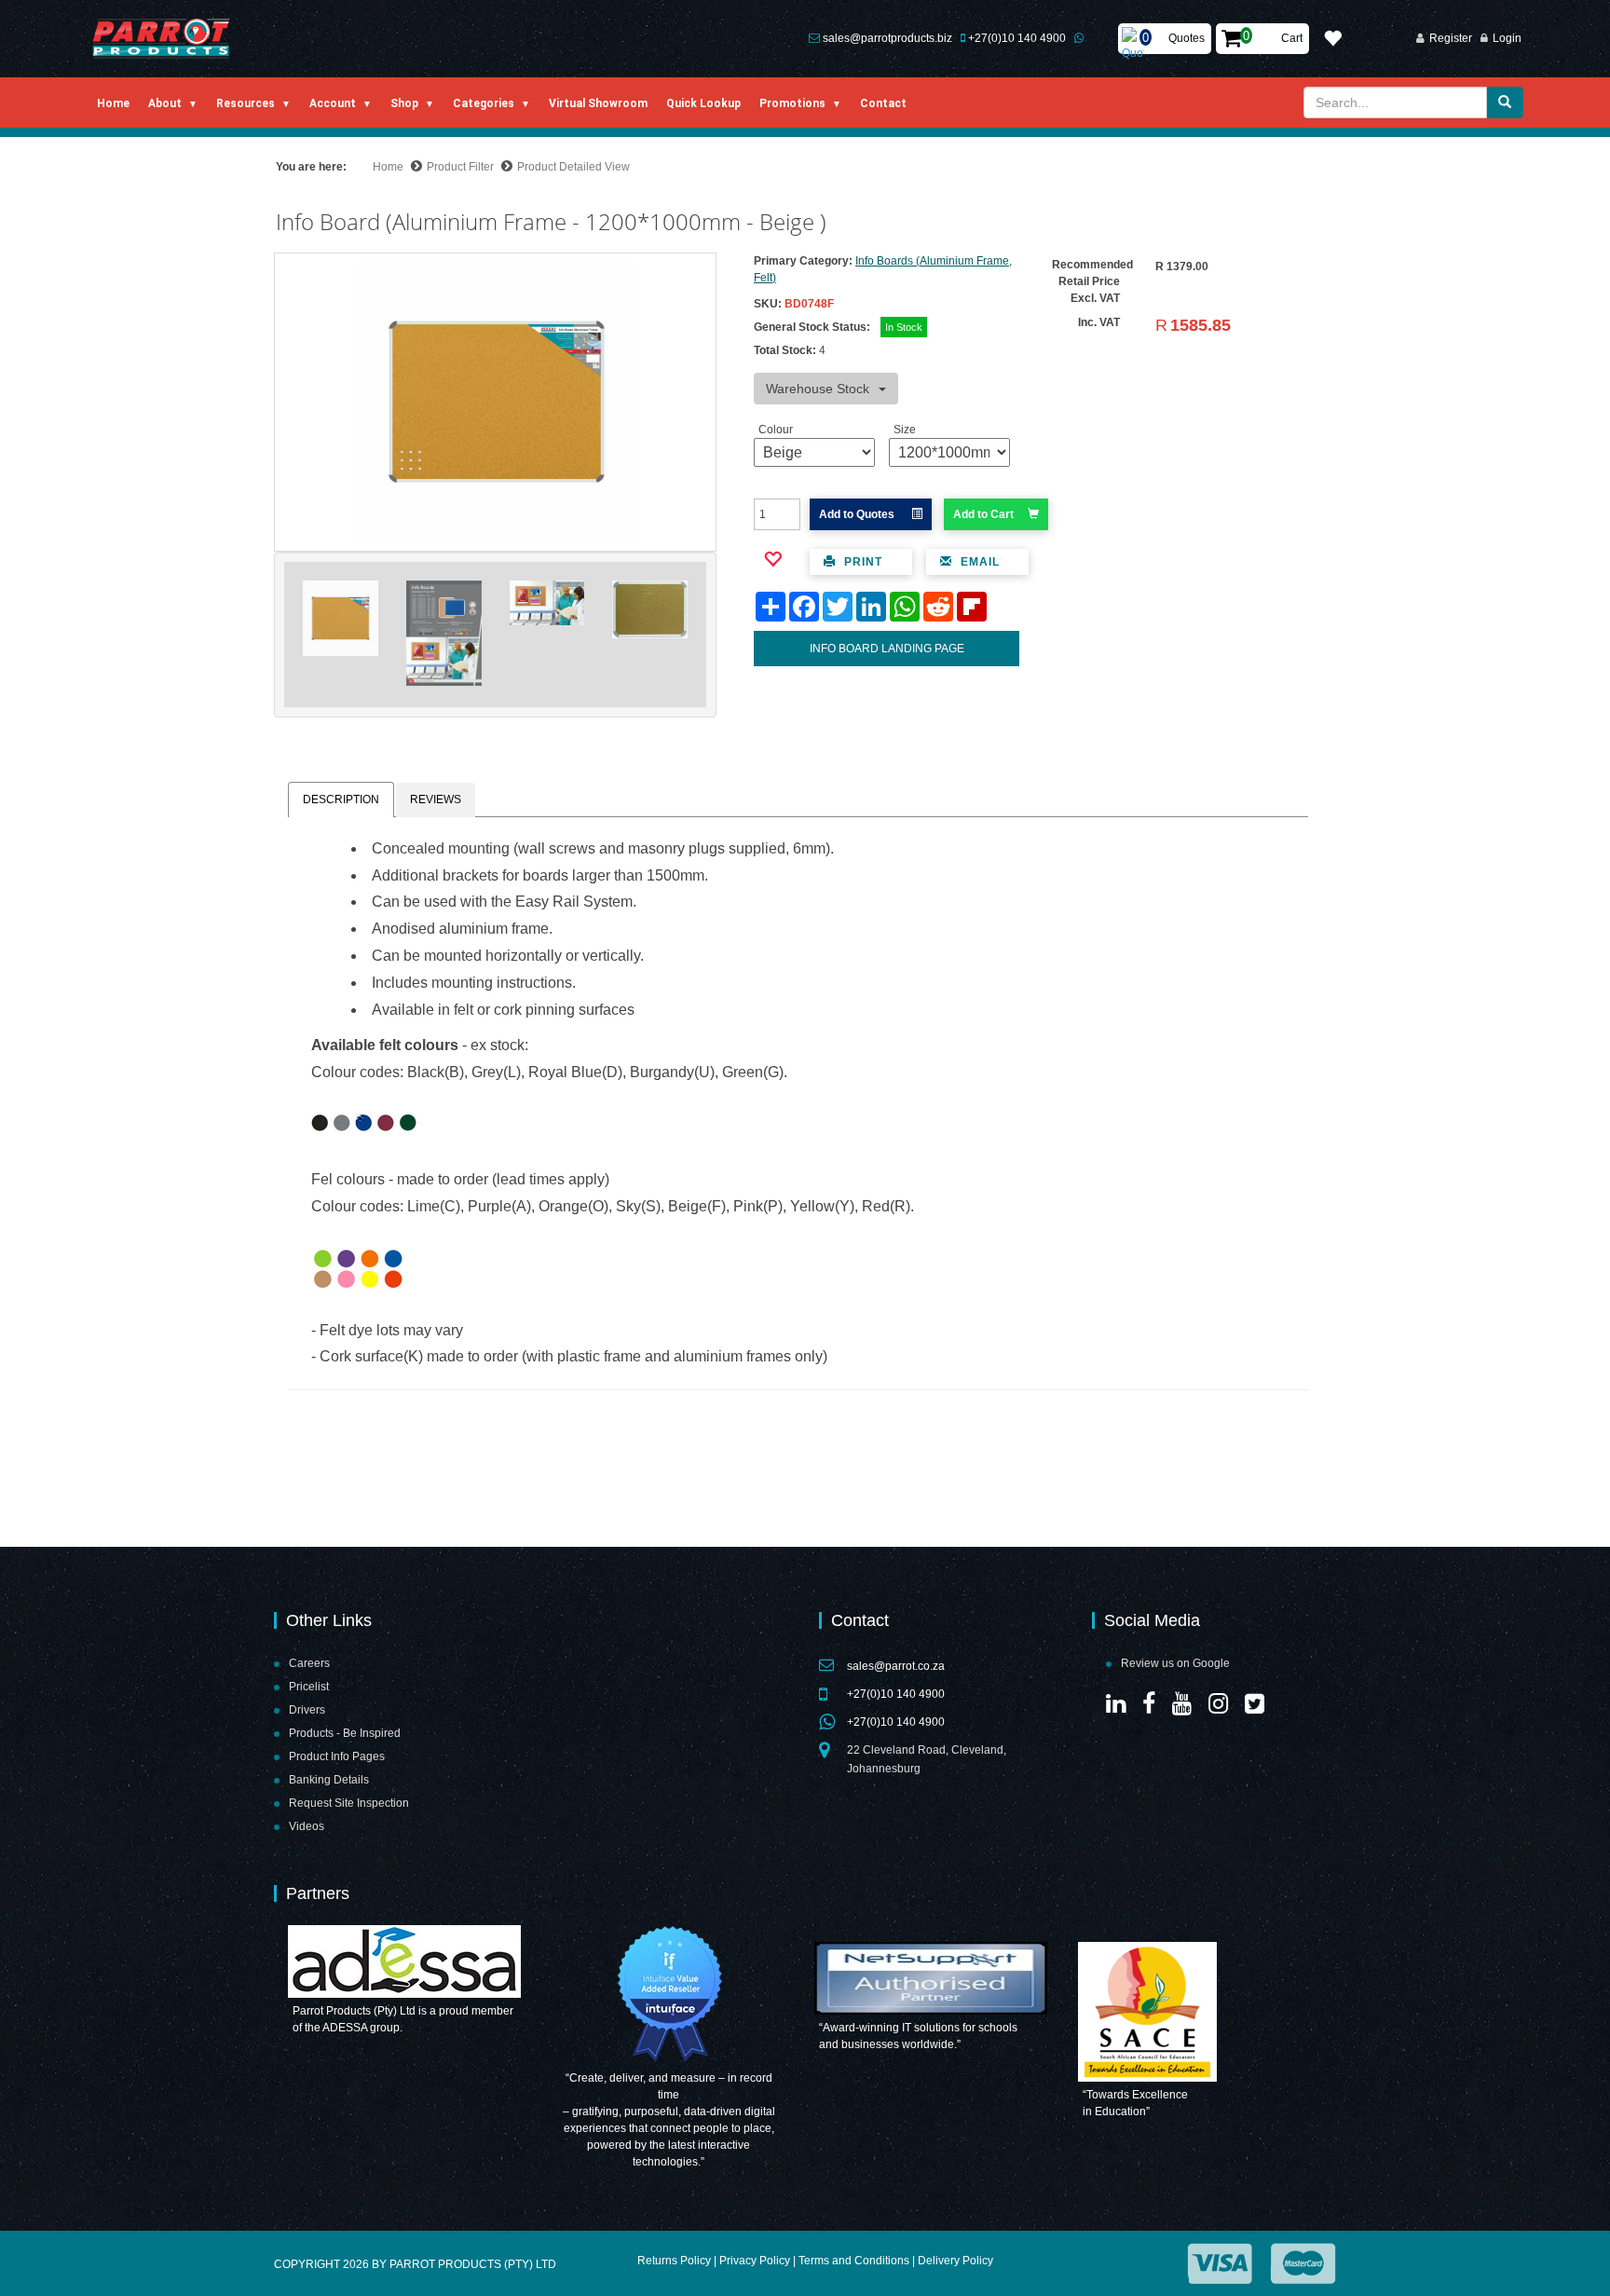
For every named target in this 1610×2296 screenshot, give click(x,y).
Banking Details (329, 1780)
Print (861, 562)
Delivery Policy (955, 2261)
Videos (307, 1826)
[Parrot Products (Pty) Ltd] (162, 39)
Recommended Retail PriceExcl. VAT (1092, 281)
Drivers (307, 1710)
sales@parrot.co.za (896, 1666)
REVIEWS (436, 799)
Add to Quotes (858, 514)
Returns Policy (674, 2261)
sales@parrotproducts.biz (887, 38)
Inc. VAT (1099, 322)
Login (1507, 38)
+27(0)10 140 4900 (1017, 38)
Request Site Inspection (349, 1803)
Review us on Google (1175, 1663)
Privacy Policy (755, 2261)
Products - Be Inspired (345, 1733)
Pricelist (309, 1687)
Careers (309, 1663)
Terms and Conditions (854, 2261)
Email (978, 562)
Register (1451, 38)
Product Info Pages (337, 1756)
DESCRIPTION (341, 799)
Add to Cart (983, 514)
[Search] (1505, 102)
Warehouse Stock (818, 389)
